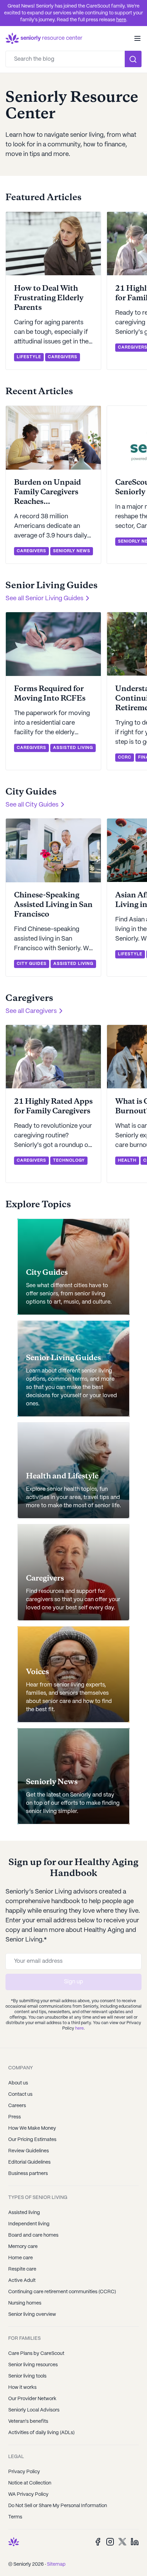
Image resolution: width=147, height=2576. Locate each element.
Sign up (73, 1982)
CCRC (125, 757)
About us (18, 2083)
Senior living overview (32, 2314)
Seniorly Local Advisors (34, 2410)
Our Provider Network (32, 2399)
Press (15, 2117)
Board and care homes (33, 2235)
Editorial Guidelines (29, 2162)
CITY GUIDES (32, 964)
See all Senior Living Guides (44, 599)
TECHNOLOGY (69, 1160)
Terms (15, 2517)
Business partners (28, 2174)
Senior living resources (33, 2365)
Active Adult (22, 2281)
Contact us (20, 2094)
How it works (22, 2387)
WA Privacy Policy (28, 2494)
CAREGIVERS (63, 357)
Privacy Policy (24, 2472)
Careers (17, 2106)
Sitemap (56, 2564)
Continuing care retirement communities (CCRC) (62, 2292)
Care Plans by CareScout (36, 2354)
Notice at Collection (30, 2483)
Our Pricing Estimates (32, 2140)
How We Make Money (32, 2128)
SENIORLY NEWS (72, 551)
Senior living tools (27, 2376)
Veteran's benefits (28, 2421)
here (121, 20)
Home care (21, 2258)
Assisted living (24, 2213)
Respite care (22, 2269)
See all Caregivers (31, 1011)
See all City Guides (32, 805)
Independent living (29, 2224)
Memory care (23, 2247)
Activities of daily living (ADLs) (41, 2433)
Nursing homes (25, 2303)
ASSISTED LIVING (73, 748)
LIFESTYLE (29, 357)
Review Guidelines (29, 2151)
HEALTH (127, 1160)
